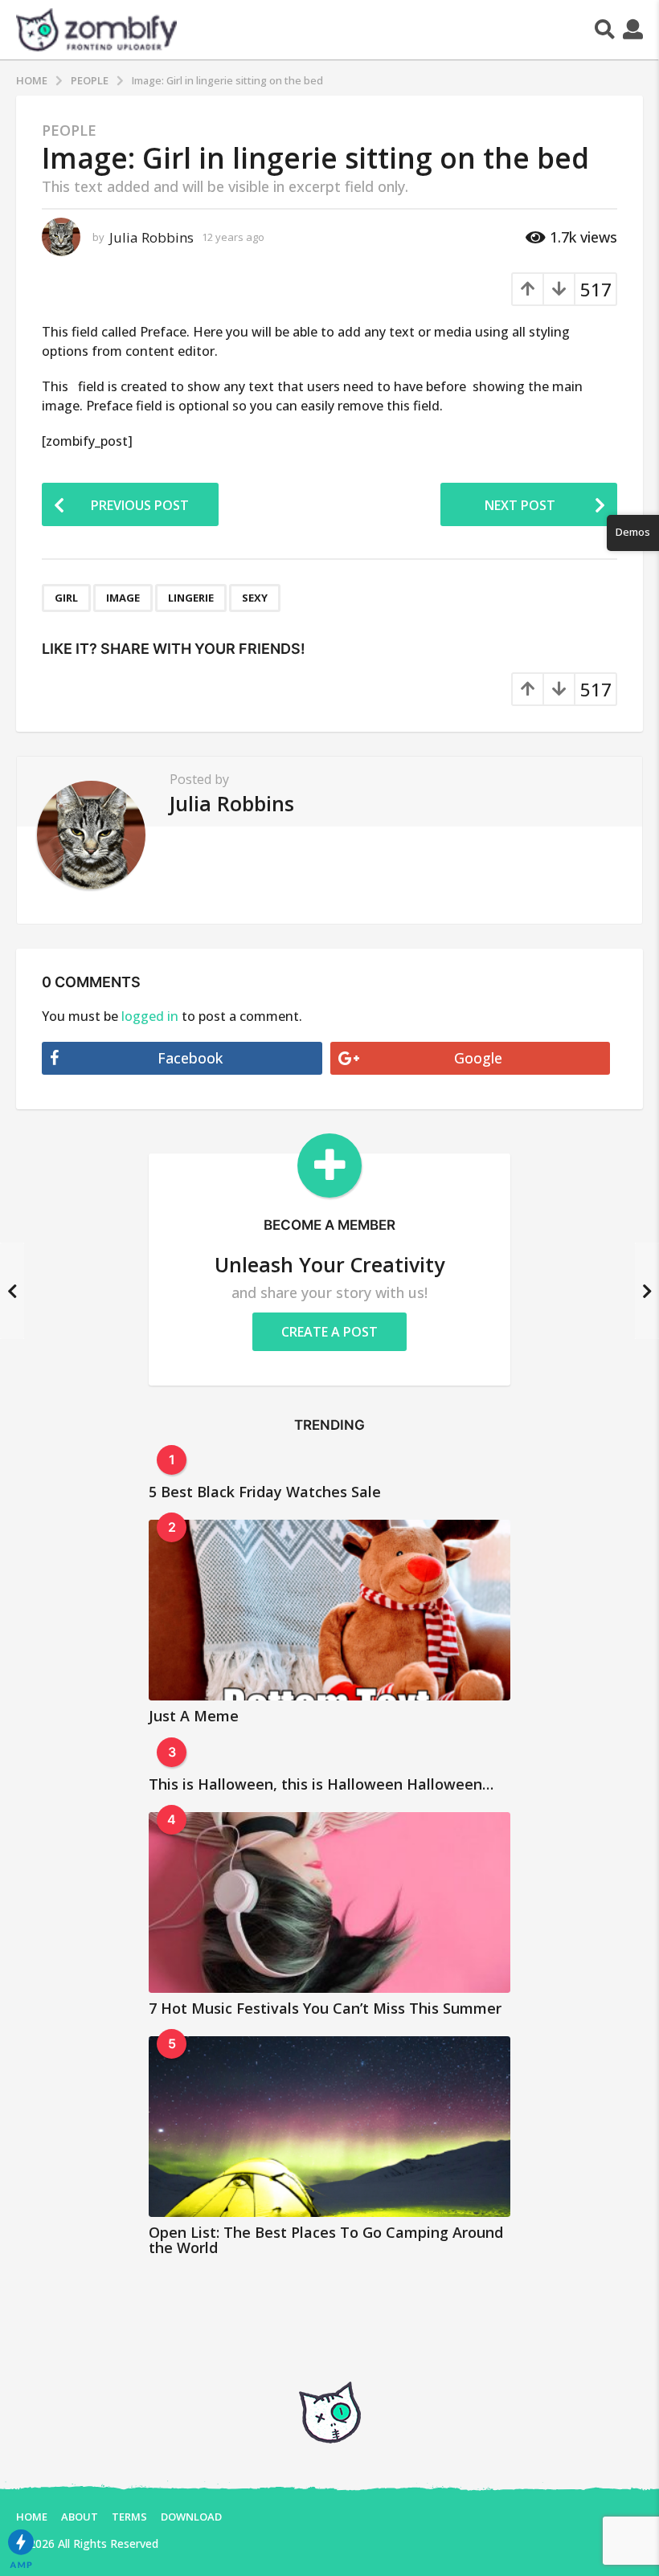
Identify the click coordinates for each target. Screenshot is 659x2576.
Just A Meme (194, 1716)
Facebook (190, 1058)
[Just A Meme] (329, 1610)
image (123, 598)
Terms (129, 2517)
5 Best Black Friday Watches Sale (265, 1492)
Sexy (255, 598)
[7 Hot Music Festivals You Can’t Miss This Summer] (329, 1902)
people (69, 130)
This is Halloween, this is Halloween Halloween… (321, 1784)
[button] (605, 30)
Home (32, 2517)
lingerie (191, 598)
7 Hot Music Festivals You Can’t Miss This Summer (325, 2008)
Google (478, 1058)
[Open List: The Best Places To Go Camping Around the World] (329, 2127)
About (80, 2517)
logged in (150, 1016)
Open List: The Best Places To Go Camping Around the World (326, 2240)
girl (66, 598)
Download (191, 2517)
